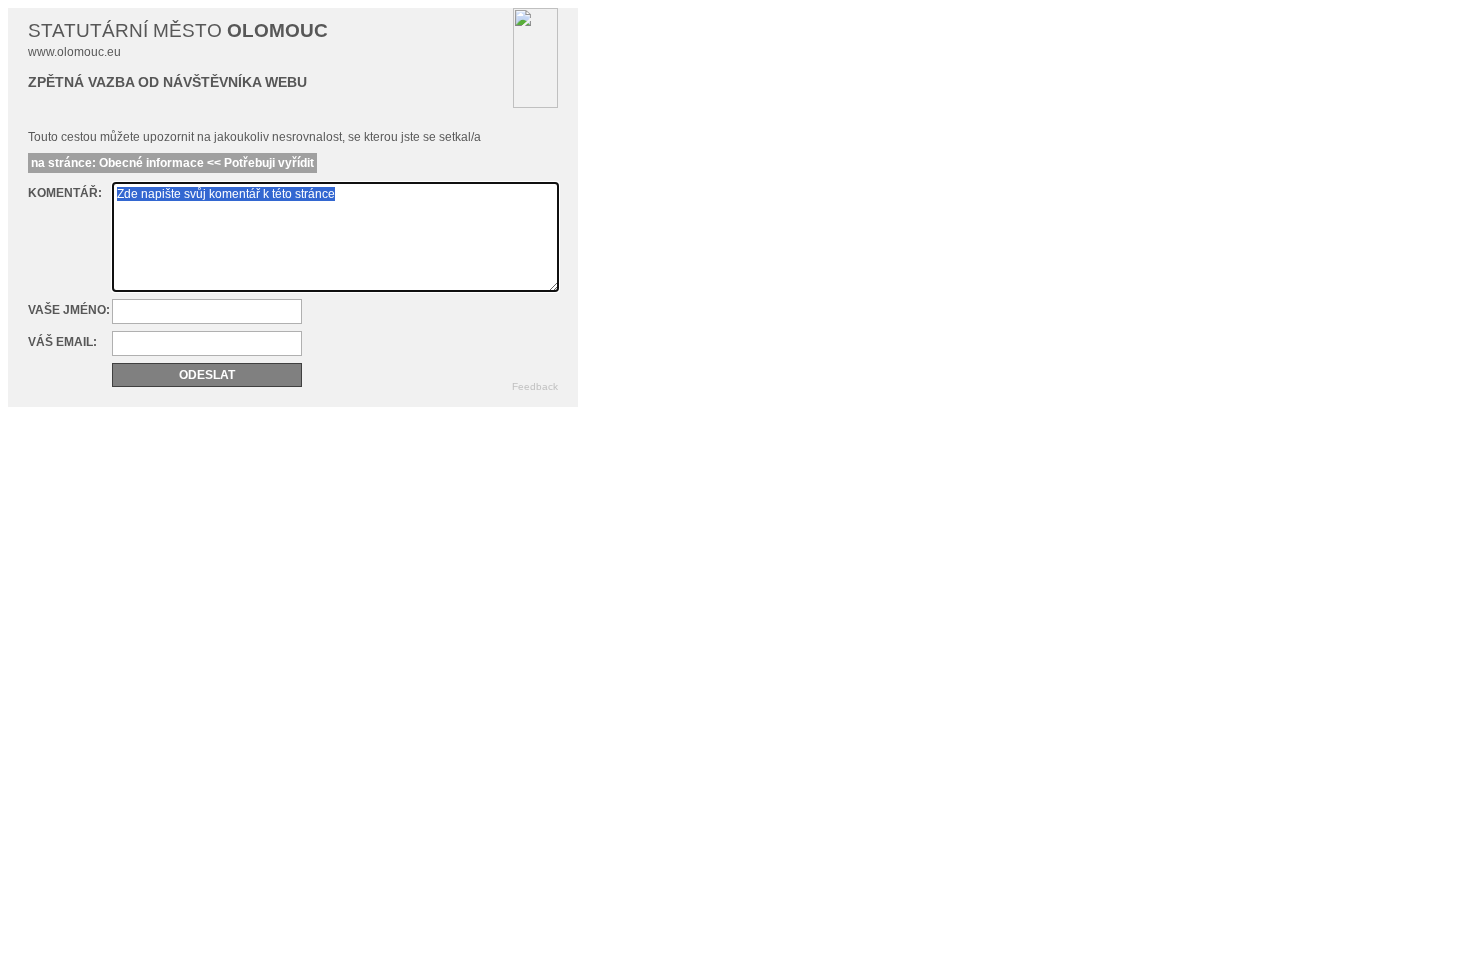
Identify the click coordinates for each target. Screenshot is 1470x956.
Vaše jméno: (69, 310)
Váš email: (62, 342)
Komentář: (65, 193)
